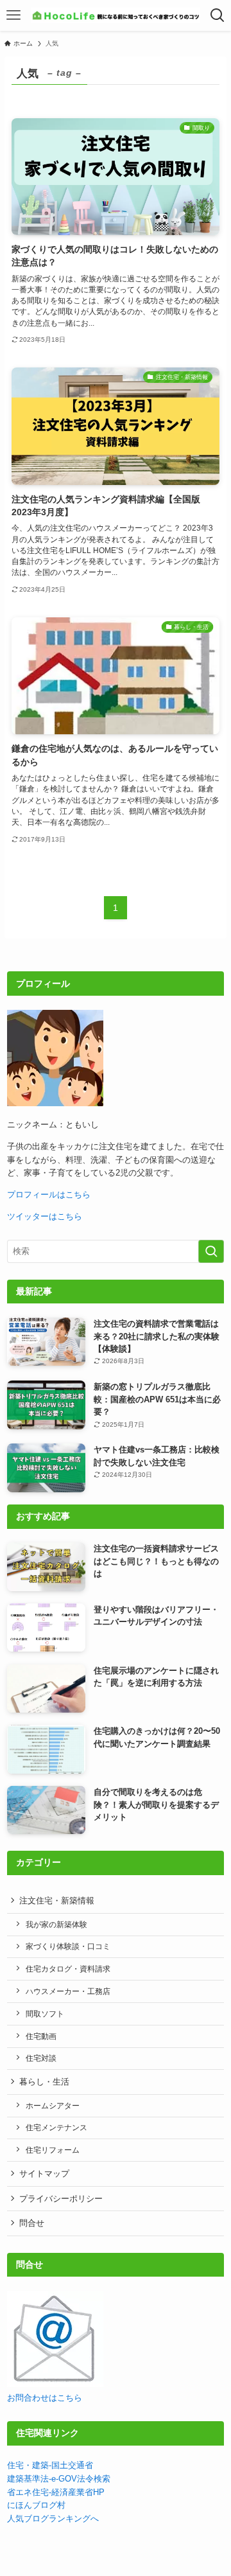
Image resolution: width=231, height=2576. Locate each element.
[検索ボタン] (218, 15)
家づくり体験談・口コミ (68, 1946)
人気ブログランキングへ (53, 2519)
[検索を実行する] (211, 1251)
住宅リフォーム (53, 2150)
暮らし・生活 (44, 2082)
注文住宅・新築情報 (57, 1901)
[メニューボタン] (13, 15)
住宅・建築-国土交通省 (50, 2465)
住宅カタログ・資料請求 (68, 1969)
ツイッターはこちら (45, 1216)
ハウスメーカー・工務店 (68, 1991)
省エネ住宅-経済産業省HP (56, 2492)
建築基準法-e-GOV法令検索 (59, 2479)
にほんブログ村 (36, 2505)
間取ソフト (45, 2014)
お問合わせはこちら (45, 2398)
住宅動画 (41, 2036)
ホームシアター (53, 2105)
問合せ (32, 2223)
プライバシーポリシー (61, 2199)
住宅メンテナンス (56, 2127)
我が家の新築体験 (56, 1924)
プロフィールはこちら (49, 1195)
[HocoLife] (115, 15)
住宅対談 (41, 2058)
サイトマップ (44, 2174)
